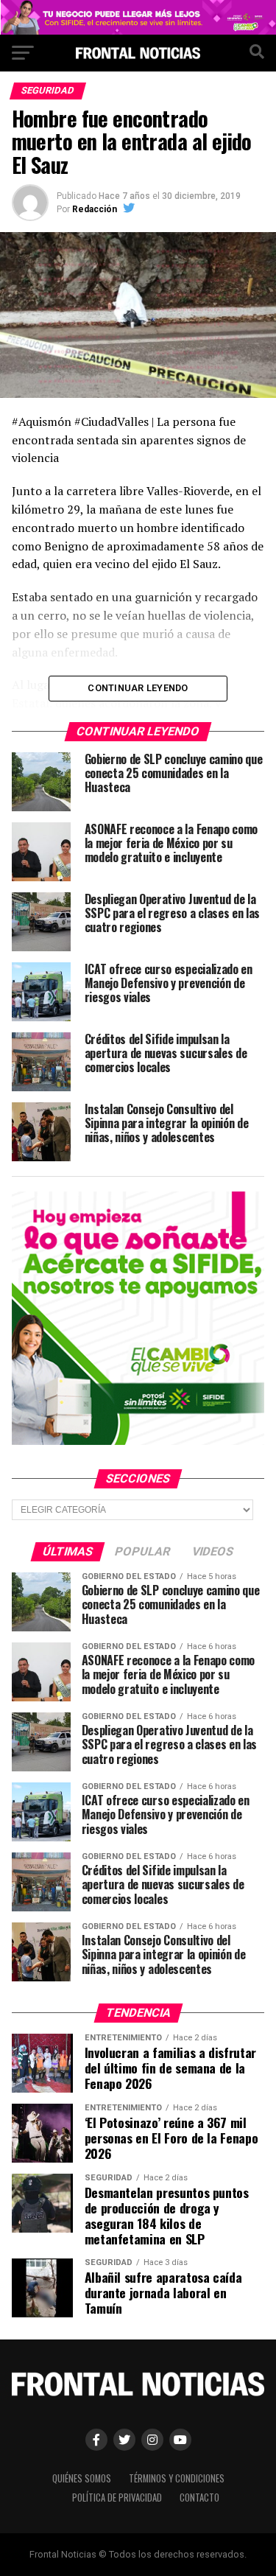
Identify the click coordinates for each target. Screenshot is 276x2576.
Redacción (95, 209)
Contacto (199, 2498)
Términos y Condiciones (177, 2478)
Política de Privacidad (117, 2498)
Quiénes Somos (82, 2478)
